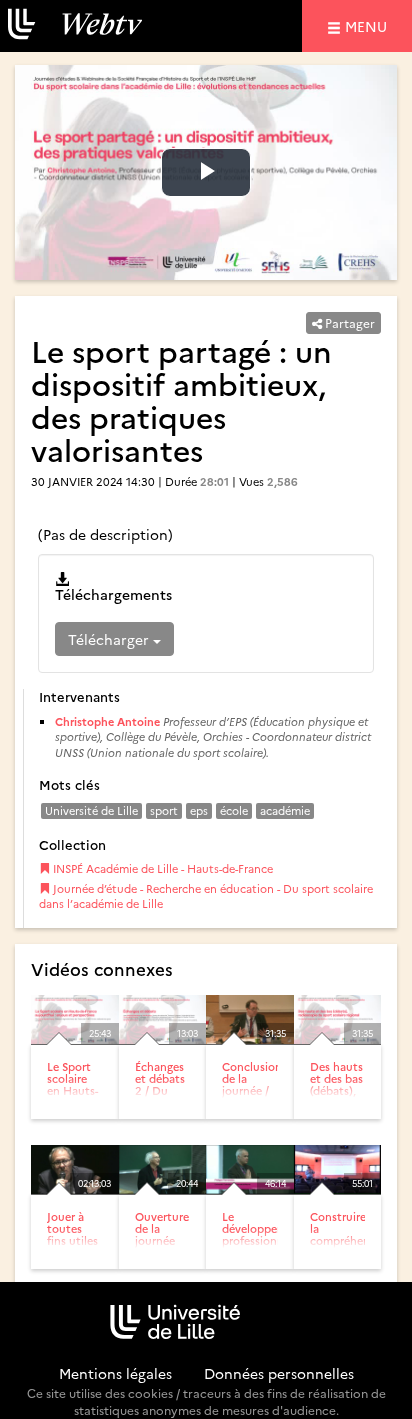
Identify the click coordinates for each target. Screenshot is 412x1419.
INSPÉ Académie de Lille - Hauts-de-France (161, 868)
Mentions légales (115, 1373)
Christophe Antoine (107, 721)
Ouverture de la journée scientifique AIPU (166, 1240)
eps (199, 810)
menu (369, 25)
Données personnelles (279, 1373)
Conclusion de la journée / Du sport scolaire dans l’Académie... (255, 1103)
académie (285, 810)
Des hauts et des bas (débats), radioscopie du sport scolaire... (340, 1096)
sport (164, 810)
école (234, 810)
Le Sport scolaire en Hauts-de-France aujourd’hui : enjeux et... (77, 1103)
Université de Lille (91, 810)
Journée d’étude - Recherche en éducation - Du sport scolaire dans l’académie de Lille (206, 896)
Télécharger (110, 639)
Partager (348, 322)
